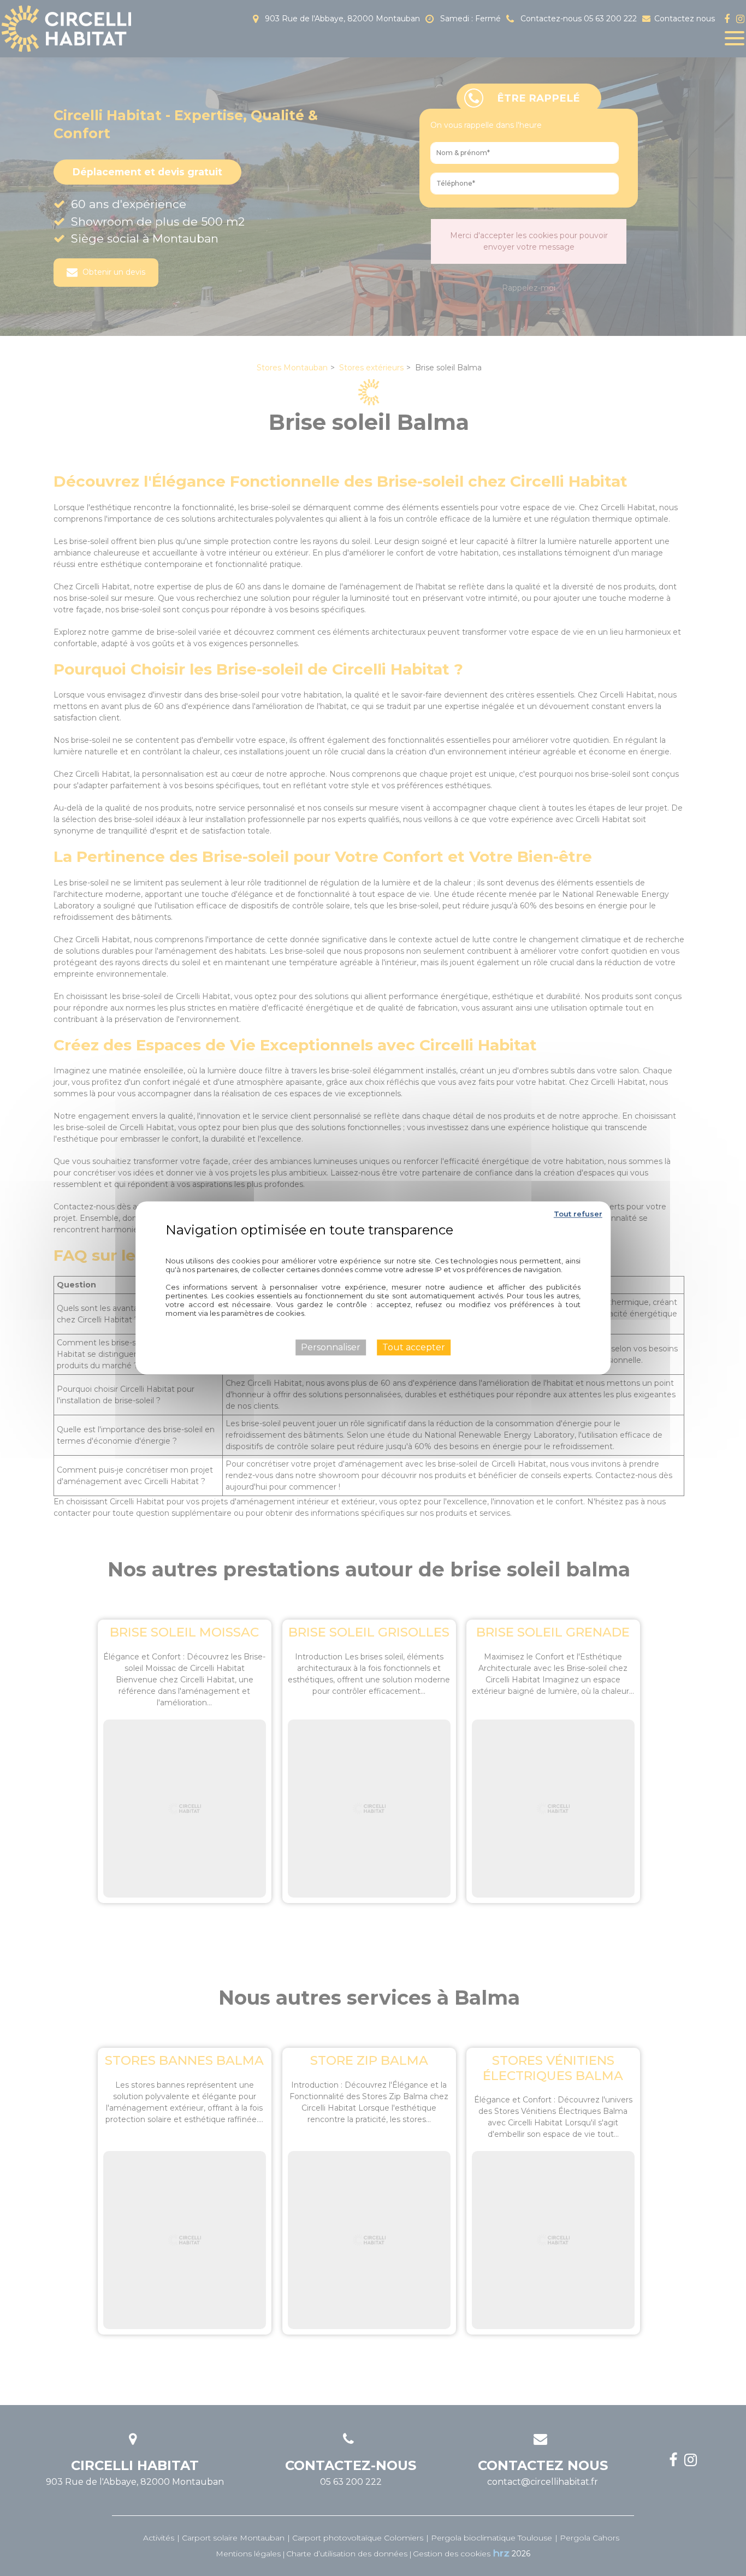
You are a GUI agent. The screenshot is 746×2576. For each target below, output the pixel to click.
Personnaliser (331, 1347)
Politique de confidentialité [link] (373, 1245)
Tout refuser (578, 1214)
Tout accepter (414, 1347)
